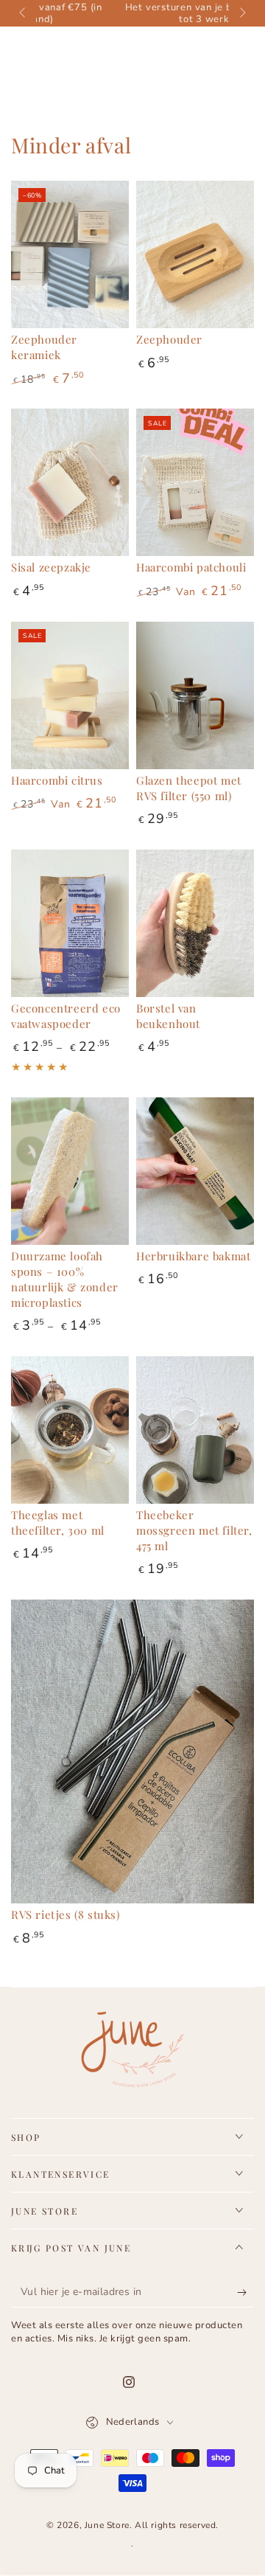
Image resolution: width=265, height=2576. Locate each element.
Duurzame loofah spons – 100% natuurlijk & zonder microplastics (65, 1279)
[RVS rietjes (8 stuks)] (132, 1752)
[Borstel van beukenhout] (195, 923)
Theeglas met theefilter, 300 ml (58, 1523)
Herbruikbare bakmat (193, 1256)
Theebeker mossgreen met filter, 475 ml (194, 1530)
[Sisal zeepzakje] (70, 482)
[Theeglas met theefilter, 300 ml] (70, 1430)
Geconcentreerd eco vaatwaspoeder (66, 1016)
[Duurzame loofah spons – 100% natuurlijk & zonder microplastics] (70, 1171)
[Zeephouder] (195, 254)
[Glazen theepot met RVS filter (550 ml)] (195, 695)
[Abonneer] (245, 2293)
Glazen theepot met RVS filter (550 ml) (189, 788)
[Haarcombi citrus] (70, 695)
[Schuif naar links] (24, 13)
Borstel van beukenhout (168, 1016)
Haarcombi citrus (57, 780)
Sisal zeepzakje (51, 567)
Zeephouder (169, 339)
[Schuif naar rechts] (241, 13)
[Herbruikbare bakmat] (195, 1171)
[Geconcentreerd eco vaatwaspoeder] (70, 923)
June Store (107, 2525)
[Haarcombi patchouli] (195, 482)
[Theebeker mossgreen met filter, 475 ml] (195, 1430)
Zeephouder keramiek (44, 347)
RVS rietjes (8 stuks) (66, 1914)
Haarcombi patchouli (191, 567)
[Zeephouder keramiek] (70, 254)
